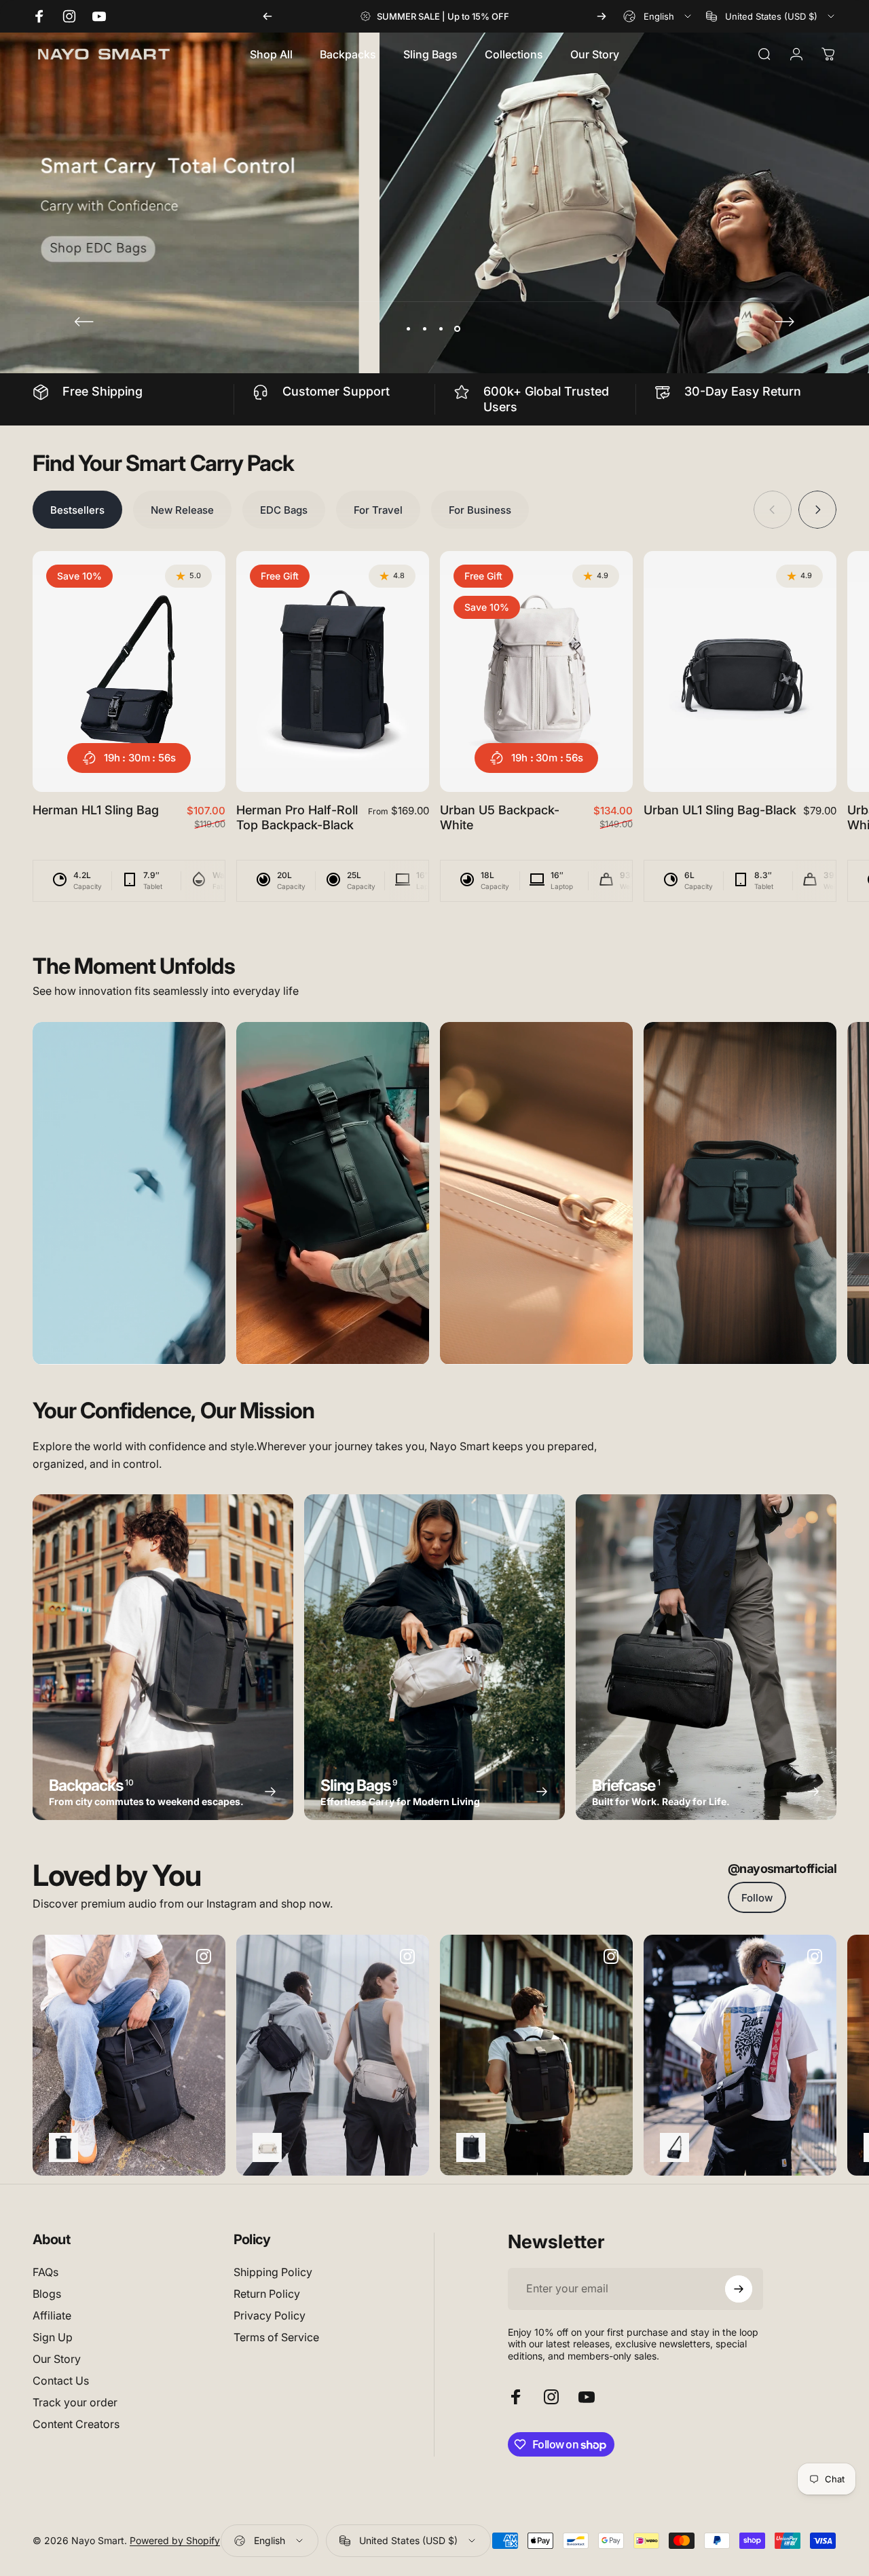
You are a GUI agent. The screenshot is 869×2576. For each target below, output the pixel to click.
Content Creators (76, 2424)
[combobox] (658, 16)
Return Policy (267, 2294)
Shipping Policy (273, 2272)
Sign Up (53, 2337)
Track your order (75, 2402)
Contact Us (61, 2381)
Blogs (47, 2294)
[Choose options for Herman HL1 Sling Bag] (674, 2147)
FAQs (45, 2272)
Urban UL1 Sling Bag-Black (720, 810)
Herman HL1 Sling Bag (96, 810)
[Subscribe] (739, 2289)
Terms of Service (276, 2337)
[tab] (77, 510)
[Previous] (267, 16)
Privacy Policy (270, 2315)
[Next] (602, 16)
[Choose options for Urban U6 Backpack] (63, 2147)
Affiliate (52, 2315)
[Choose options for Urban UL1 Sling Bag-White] (267, 2147)
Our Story (57, 2359)
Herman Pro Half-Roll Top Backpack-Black (297, 818)
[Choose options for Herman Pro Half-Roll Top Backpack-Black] (471, 2147)
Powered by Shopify (175, 2540)
